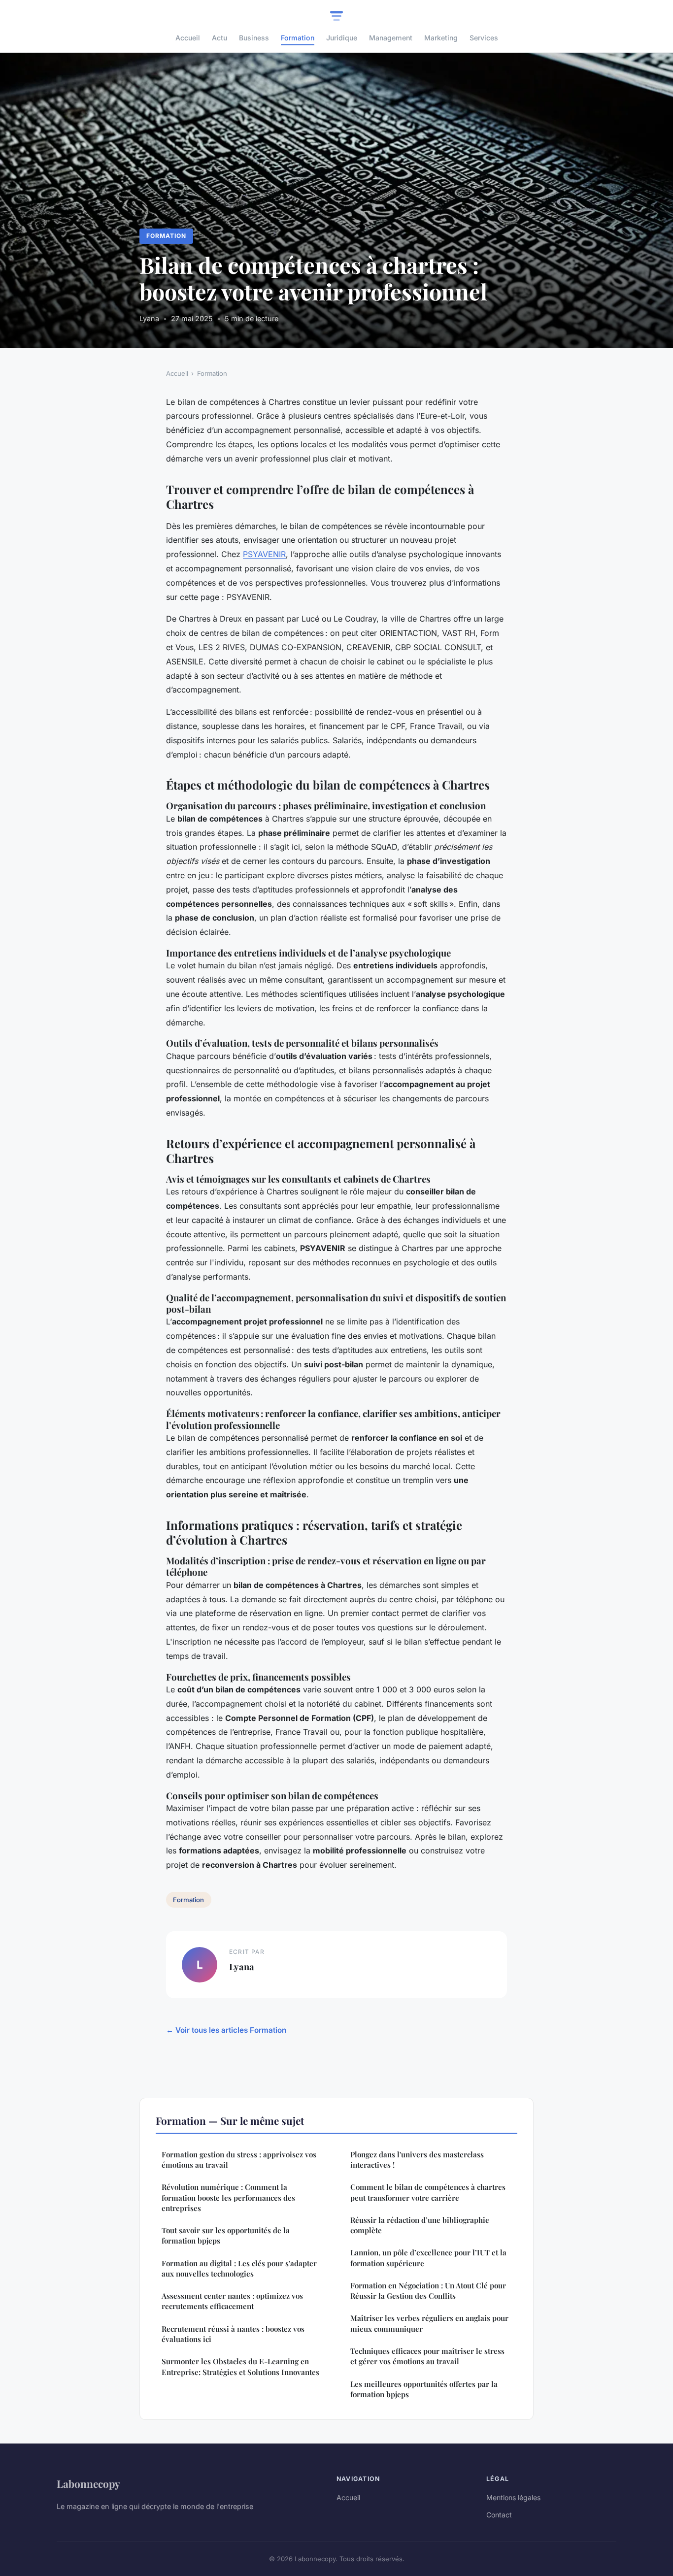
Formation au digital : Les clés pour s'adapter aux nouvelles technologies (239, 2268)
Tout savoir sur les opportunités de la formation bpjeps (226, 2235)
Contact (499, 2515)
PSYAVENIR (264, 554)
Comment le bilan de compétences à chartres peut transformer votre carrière (428, 2192)
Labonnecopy (88, 2483)
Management (391, 38)
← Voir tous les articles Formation (226, 2030)
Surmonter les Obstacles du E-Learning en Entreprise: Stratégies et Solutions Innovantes (240, 2366)
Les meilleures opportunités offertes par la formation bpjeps (424, 2389)
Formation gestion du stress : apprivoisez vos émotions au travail (239, 2160)
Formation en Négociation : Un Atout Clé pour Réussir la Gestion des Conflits (428, 2291)
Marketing (441, 38)
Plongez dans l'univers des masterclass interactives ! (417, 2160)
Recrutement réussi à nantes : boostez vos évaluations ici (233, 2334)
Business (254, 38)
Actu (219, 38)
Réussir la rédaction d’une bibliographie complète (420, 2225)
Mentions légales (513, 2497)
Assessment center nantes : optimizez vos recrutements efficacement (232, 2301)
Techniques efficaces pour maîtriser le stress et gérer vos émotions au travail (427, 2356)
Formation (298, 38)
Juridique (342, 38)
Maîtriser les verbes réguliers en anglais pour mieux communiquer (429, 2323)
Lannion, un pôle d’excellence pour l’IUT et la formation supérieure (428, 2258)
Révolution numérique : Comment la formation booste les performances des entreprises (228, 2197)
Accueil (188, 38)
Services (484, 38)
